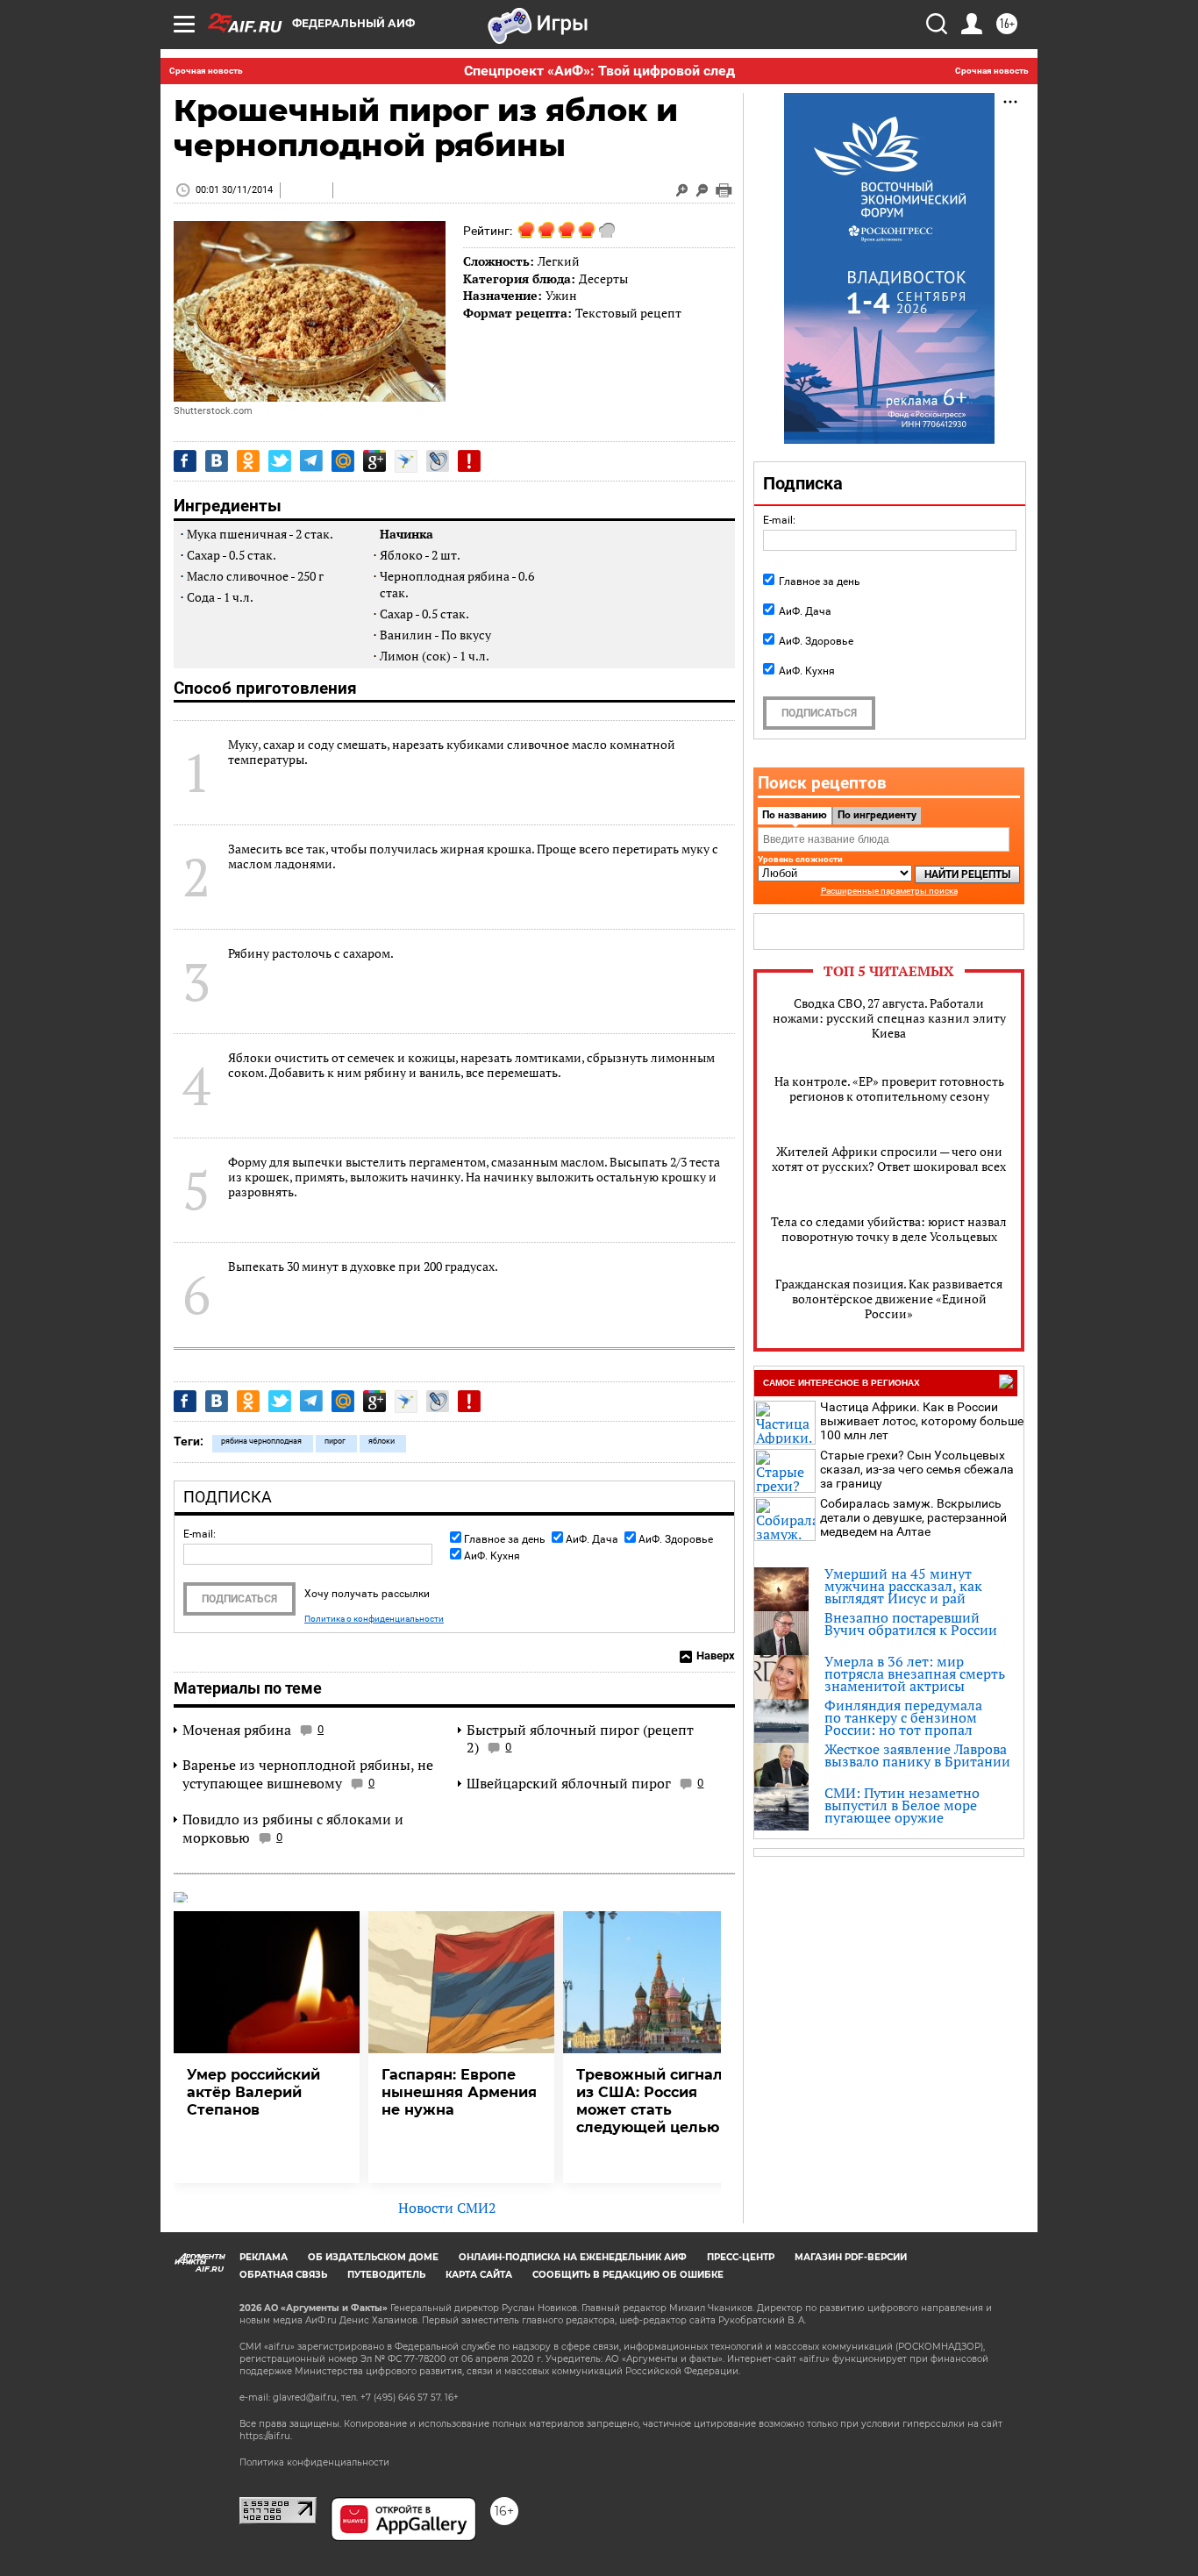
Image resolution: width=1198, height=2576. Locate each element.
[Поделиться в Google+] (374, 461)
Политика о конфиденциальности (374, 1619)
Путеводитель (386, 2275)
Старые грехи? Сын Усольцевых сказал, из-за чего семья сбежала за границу (917, 1469)
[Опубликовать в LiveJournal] (438, 461)
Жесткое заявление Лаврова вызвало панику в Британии (917, 1755)
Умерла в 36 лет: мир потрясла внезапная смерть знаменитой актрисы (915, 1673)
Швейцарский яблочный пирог (569, 1783)
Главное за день (505, 1539)
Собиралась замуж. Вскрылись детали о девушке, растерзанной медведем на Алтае (913, 1517)
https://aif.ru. (266, 2436)
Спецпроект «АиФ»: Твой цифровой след (599, 71)
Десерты (603, 278)
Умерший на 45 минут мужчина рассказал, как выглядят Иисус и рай (903, 1586)
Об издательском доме (373, 2257)
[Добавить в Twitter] (280, 461)
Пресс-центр (741, 2257)
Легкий (559, 261)
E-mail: (200, 1534)
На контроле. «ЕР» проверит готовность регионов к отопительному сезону (889, 1088)
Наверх (716, 1655)
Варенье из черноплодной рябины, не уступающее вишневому (308, 1774)
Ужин (561, 295)
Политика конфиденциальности (314, 2462)
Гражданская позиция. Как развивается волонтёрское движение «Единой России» (889, 1299)
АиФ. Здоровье (676, 1539)
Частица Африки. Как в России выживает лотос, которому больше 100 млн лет (922, 1421)
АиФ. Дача (592, 1539)
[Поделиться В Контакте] (217, 461)
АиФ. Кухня (492, 1556)
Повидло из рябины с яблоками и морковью (293, 1828)
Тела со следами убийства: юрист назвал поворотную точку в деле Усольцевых (889, 1229)
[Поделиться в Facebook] (185, 461)
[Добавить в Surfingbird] (406, 461)
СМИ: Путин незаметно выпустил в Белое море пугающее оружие (902, 1805)
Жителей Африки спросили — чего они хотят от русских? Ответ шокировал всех (889, 1159)
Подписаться (239, 1599)
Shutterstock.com (213, 411)
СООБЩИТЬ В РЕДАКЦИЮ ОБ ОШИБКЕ (628, 2275)
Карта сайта (479, 2275)
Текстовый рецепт (628, 313)
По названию (795, 815)
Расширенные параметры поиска (889, 891)
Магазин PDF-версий (851, 2257)
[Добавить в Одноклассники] (248, 461)
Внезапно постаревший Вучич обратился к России (911, 1623)
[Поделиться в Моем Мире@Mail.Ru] (343, 461)
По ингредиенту (877, 815)
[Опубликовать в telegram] (311, 461)
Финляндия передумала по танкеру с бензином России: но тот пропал (903, 1717)
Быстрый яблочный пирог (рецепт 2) (580, 1739)
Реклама (264, 2257)
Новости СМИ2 (447, 2208)
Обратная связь (283, 2275)
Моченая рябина (237, 1730)
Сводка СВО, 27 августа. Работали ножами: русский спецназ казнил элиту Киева (889, 1018)
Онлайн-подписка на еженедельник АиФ (573, 2257)
